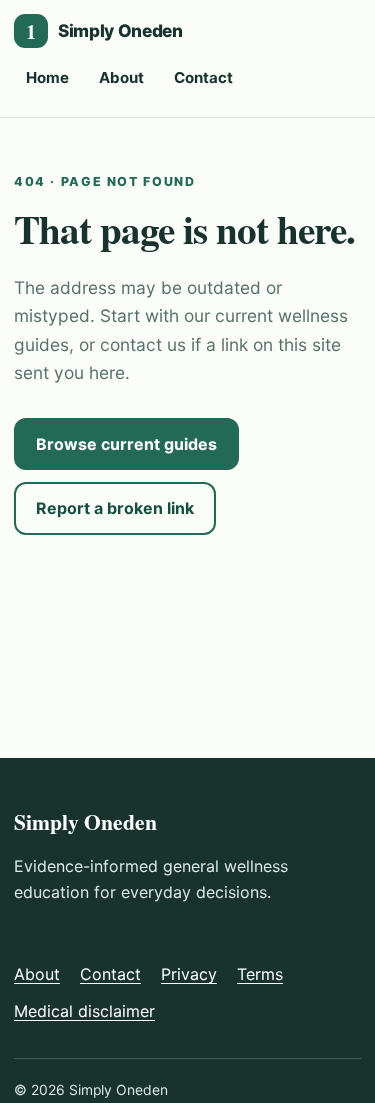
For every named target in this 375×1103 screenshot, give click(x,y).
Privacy (189, 974)
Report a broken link (115, 508)
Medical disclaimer (84, 1011)
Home (47, 77)
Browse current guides (126, 444)
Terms (260, 974)
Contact (203, 77)
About (121, 77)
